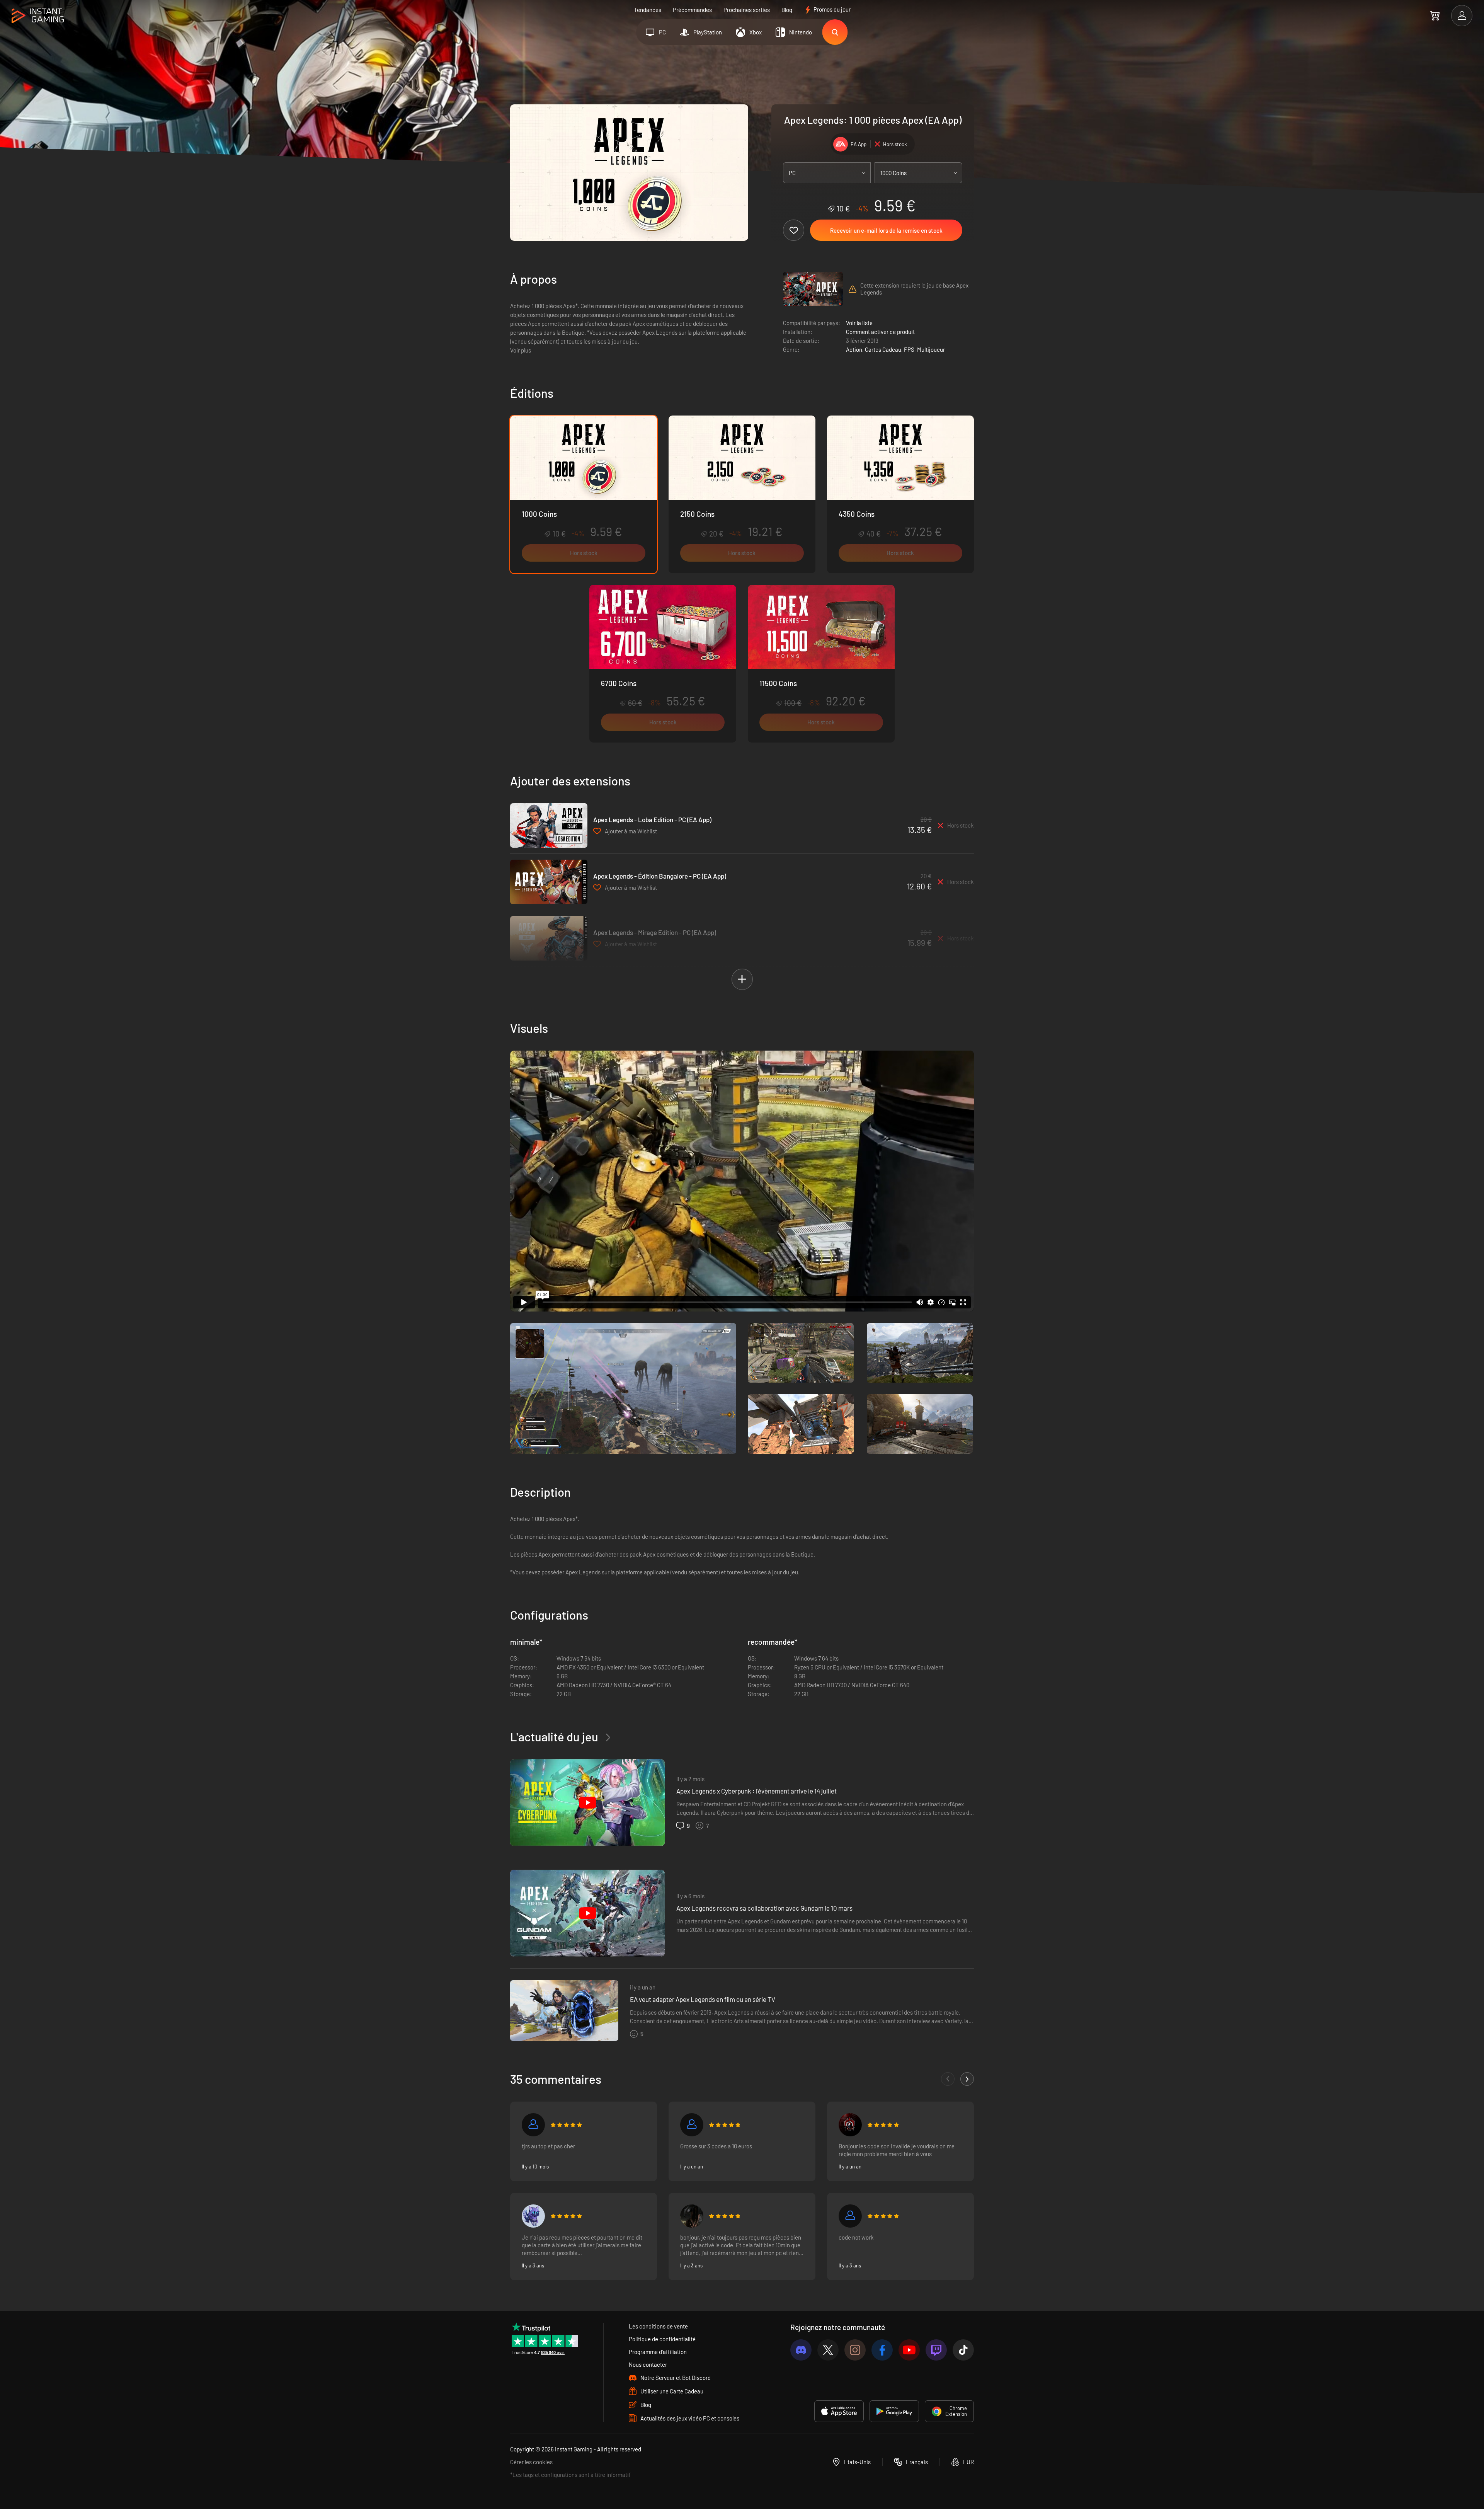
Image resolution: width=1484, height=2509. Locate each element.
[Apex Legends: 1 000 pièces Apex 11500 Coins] (821, 664)
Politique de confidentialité (662, 2339)
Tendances (648, 10)
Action (854, 349)
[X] (828, 2350)
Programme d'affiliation (658, 2352)
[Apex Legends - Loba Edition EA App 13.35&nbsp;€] (549, 825)
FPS (909, 349)
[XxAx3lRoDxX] (533, 2125)
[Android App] (894, 2411)
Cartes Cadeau (883, 349)
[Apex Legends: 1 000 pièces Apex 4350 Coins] (900, 494)
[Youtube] (909, 2350)
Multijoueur (931, 349)
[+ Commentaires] (967, 2079)
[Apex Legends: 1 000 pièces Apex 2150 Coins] (742, 494)
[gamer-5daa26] (850, 2216)
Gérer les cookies (531, 2462)
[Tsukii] (533, 2216)
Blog (787, 10)
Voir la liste (859, 323)
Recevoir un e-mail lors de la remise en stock (886, 230)
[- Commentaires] (948, 2079)
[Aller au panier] (1435, 15)
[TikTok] (963, 2350)
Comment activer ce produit (880, 332)
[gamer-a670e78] (692, 2125)
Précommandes (692, 10)
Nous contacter (648, 2364)
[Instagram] (855, 2350)
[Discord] (801, 2350)
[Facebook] (882, 2350)
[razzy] (850, 2125)
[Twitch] (936, 2350)
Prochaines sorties (747, 10)
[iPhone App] (839, 2411)
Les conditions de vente (658, 2326)
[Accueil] (38, 16)
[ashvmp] (692, 2216)
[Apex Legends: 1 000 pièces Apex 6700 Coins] (663, 664)
